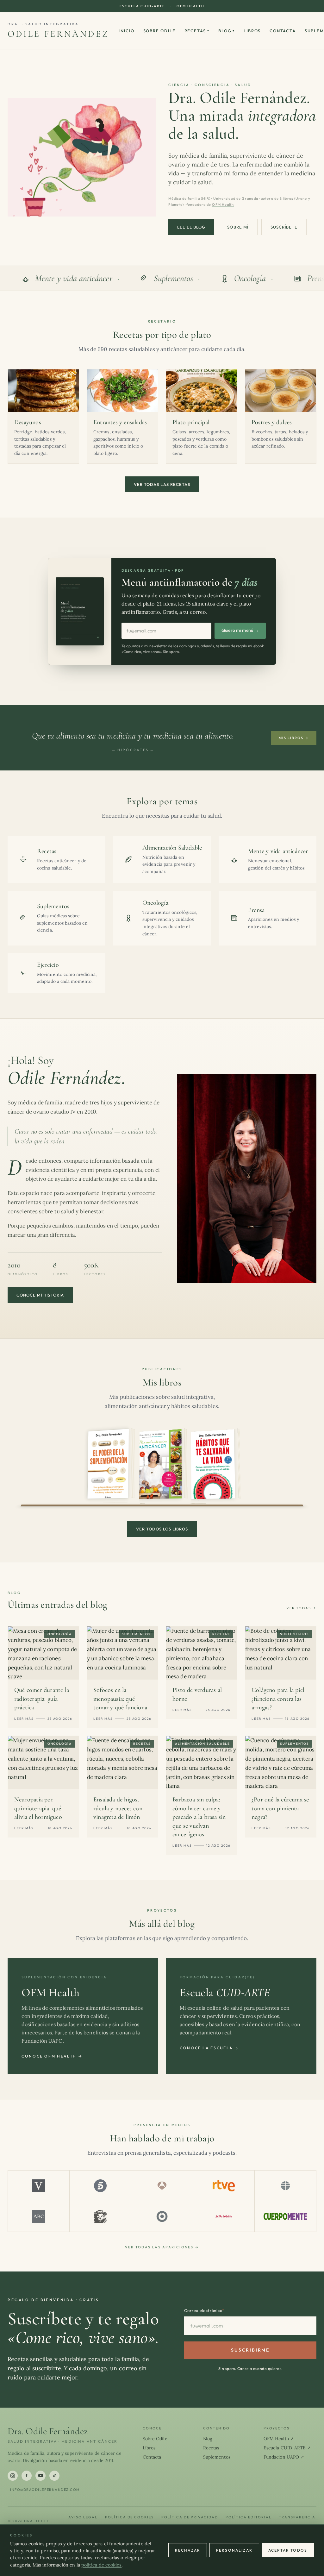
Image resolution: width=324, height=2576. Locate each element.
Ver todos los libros (162, 1529)
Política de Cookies (130, 2517)
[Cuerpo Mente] (285, 2216)
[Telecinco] (100, 2186)
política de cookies (102, 2565)
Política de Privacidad (190, 2517)
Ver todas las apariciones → (162, 2247)
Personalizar (234, 2550)
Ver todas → (301, 1608)
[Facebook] (27, 2476)
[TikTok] (54, 2476)
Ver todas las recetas (162, 484)
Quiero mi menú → (240, 630)
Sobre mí (238, 227)
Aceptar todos (288, 2550)
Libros (252, 31)
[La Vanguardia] (39, 2186)
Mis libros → (294, 738)
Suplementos (217, 2457)
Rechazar (188, 2550)
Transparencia (297, 2517)
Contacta (283, 31)
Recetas (197, 31)
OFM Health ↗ (279, 2439)
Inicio (127, 31)
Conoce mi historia (40, 1295)
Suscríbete (284, 227)
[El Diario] (162, 2216)
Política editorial (249, 2517)
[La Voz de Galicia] (224, 2216)
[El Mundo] (285, 2186)
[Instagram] (13, 2476)
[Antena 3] (162, 2186)
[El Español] (100, 2216)
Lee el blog (191, 227)
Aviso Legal (83, 2517)
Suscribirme (250, 2350)
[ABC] (39, 2216)
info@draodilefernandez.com (45, 2490)
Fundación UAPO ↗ (284, 2457)
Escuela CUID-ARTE (142, 6)
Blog (227, 31)
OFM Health (190, 6)
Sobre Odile (159, 31)
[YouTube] (40, 2476)
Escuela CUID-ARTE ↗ (287, 2448)
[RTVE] (224, 2186)
